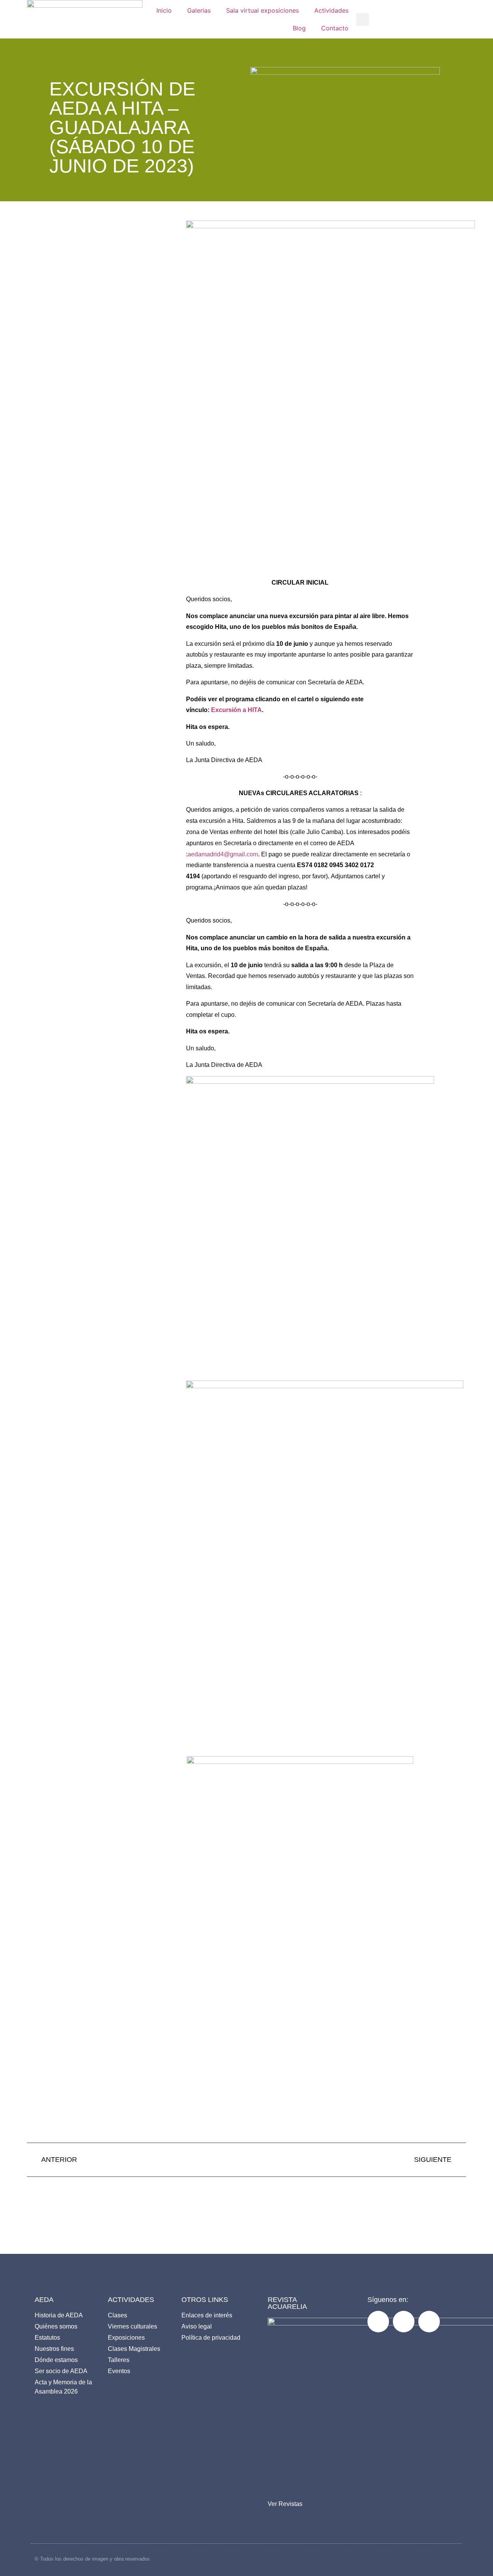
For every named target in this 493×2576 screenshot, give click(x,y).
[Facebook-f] (378, 2322)
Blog (299, 28)
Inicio (164, 10)
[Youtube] (429, 2322)
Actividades (331, 10)
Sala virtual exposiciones (262, 10)
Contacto (335, 28)
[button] (363, 19)
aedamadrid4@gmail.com (223, 854)
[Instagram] (404, 2322)
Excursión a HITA (236, 710)
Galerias (199, 10)
